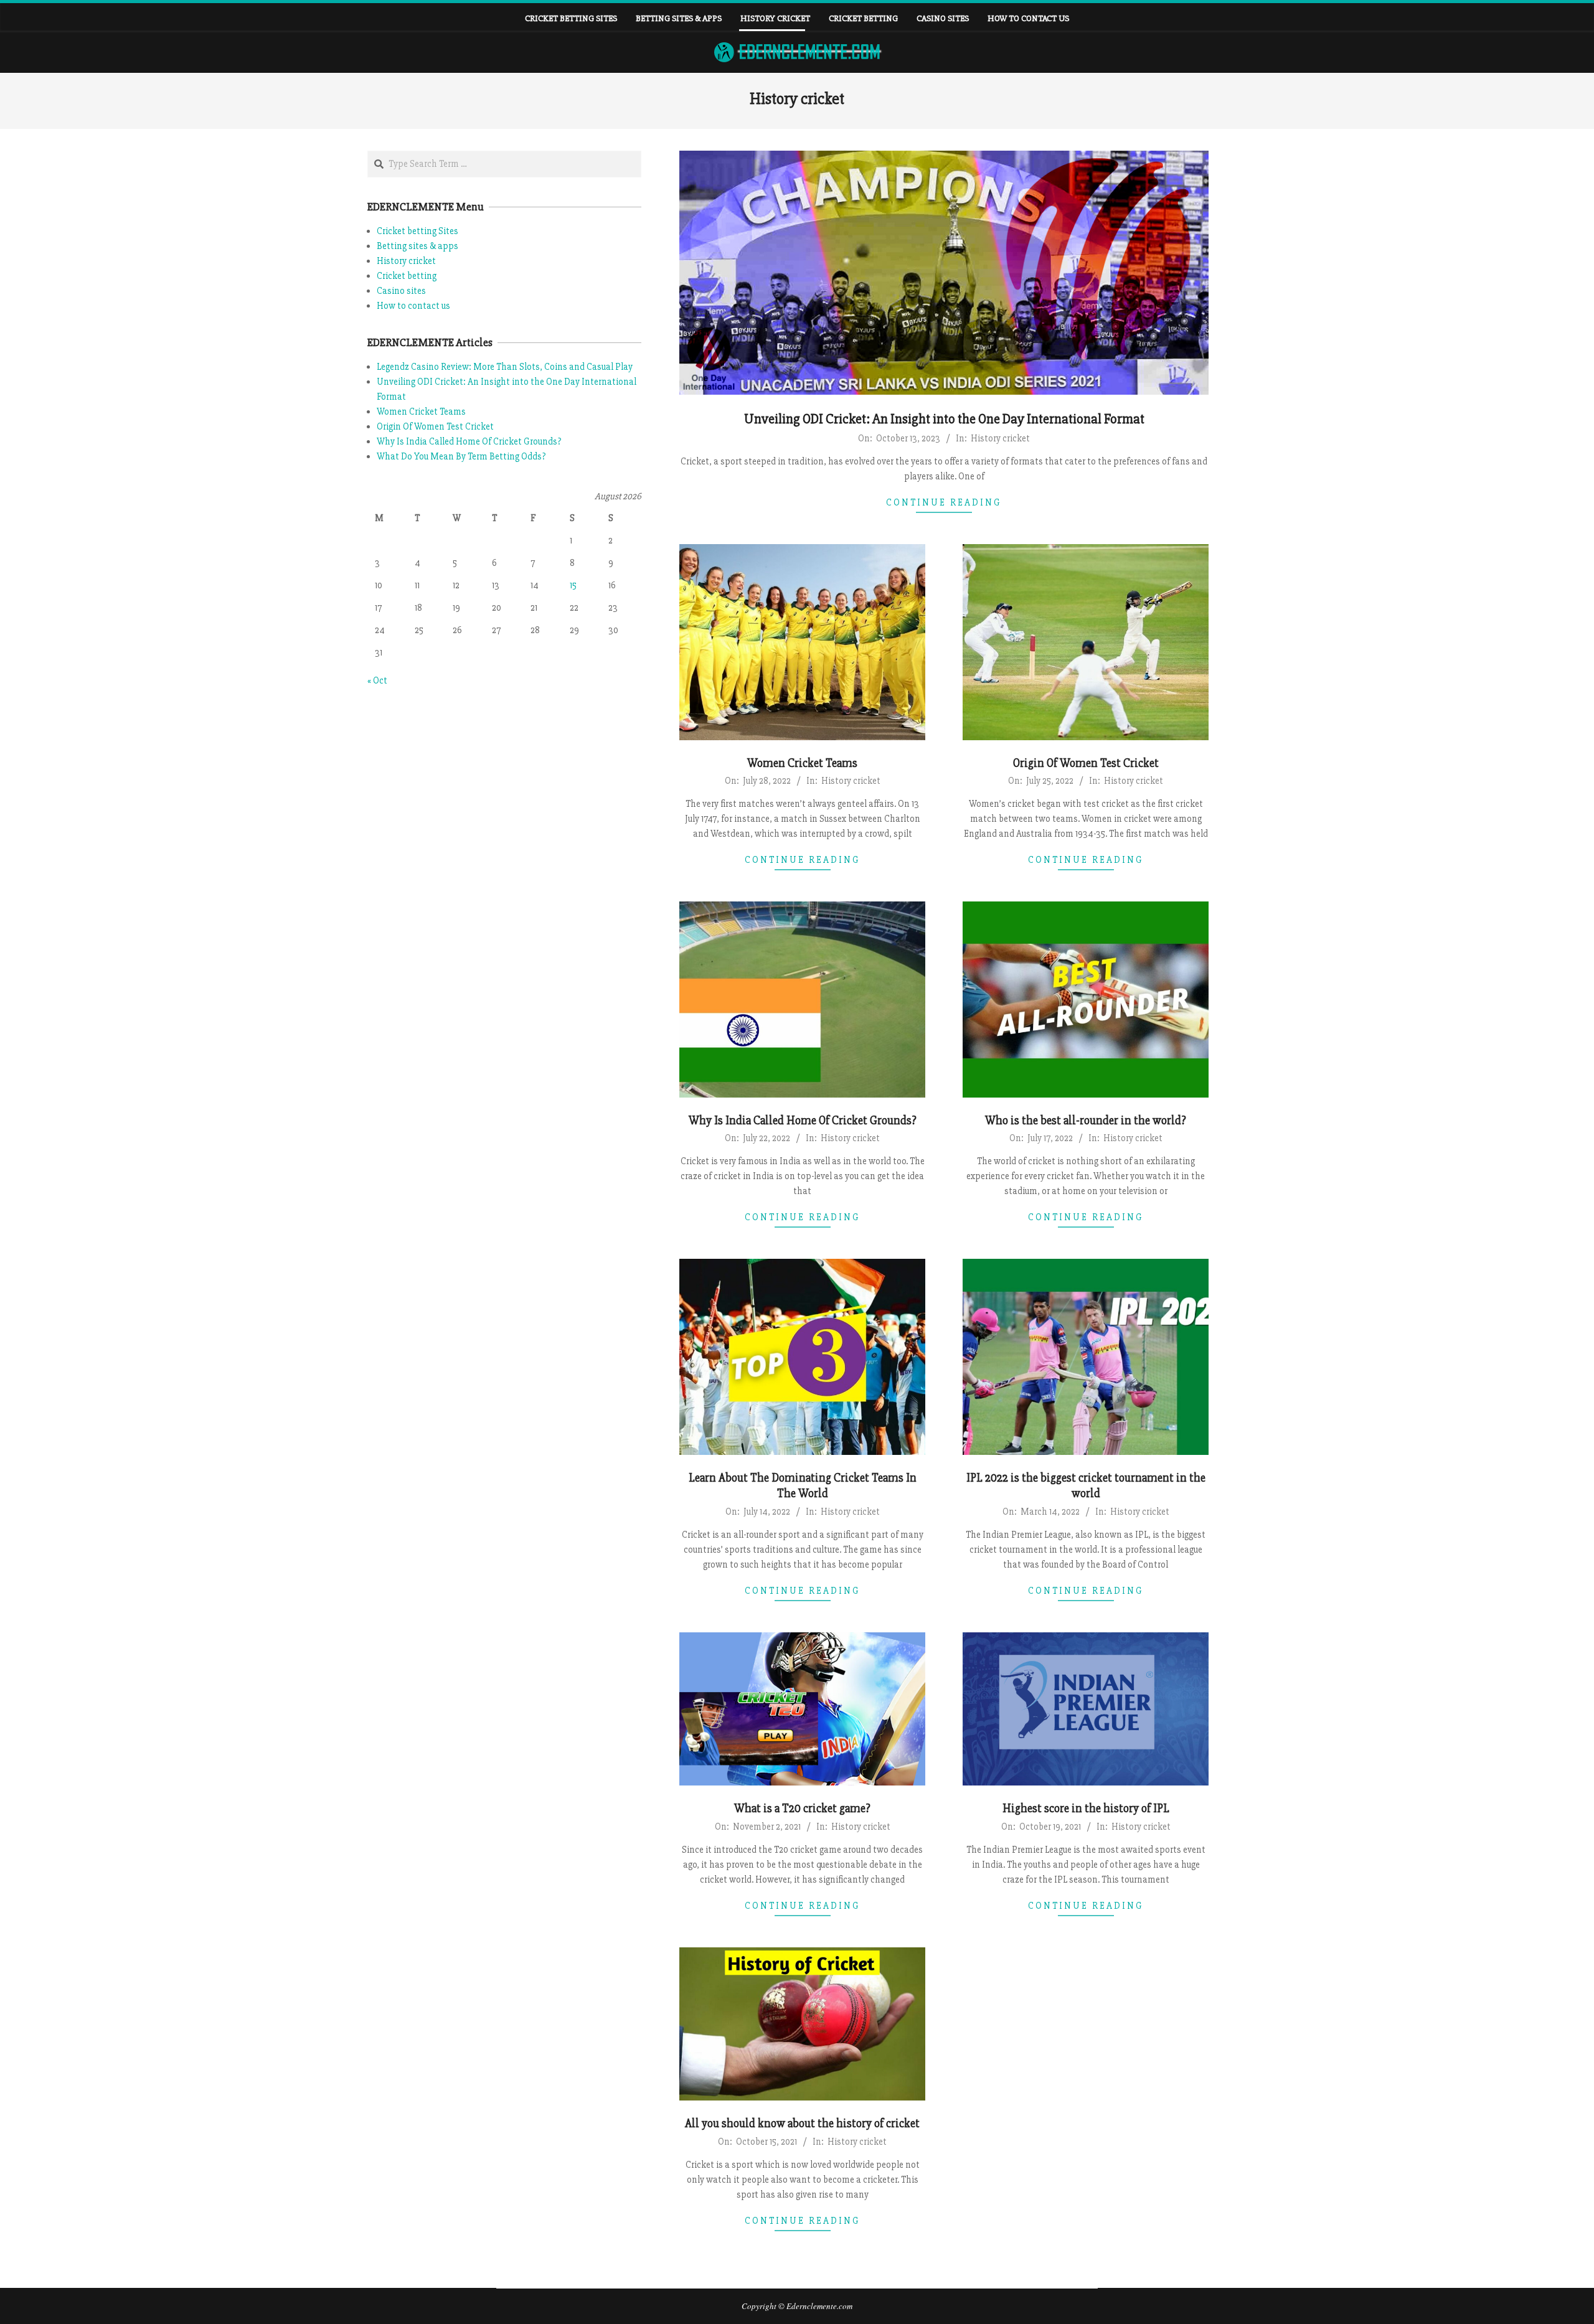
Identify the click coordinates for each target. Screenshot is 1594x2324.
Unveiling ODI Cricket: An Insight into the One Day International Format (944, 419)
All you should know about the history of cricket (802, 2124)
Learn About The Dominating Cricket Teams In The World (803, 1486)
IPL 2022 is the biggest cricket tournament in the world (1086, 1486)
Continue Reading (944, 502)
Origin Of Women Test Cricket (1086, 763)
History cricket (1000, 438)
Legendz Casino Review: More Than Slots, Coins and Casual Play (505, 367)
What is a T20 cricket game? (802, 1809)
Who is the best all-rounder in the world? (1086, 1121)
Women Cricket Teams (802, 763)
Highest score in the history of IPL (1086, 1809)
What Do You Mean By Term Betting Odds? (461, 456)
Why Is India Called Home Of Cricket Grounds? (803, 1121)
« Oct (377, 680)
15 (573, 585)
